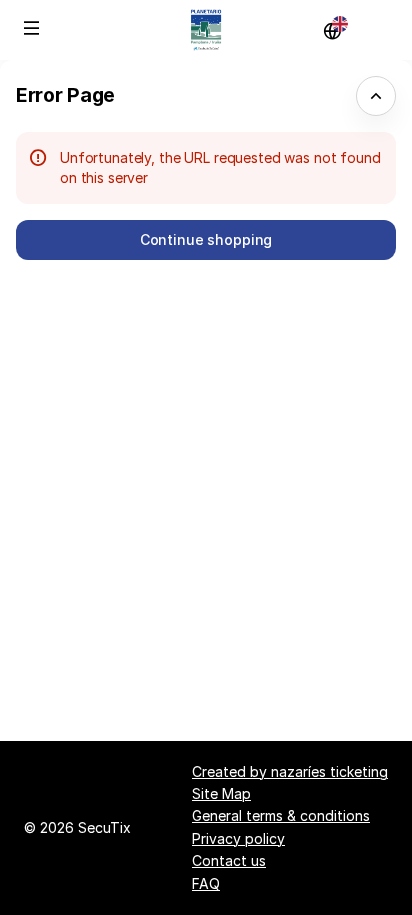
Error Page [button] (65, 95)
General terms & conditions (281, 815)
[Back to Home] (206, 30)
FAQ (206, 883)
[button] (32, 28)
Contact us (229, 860)
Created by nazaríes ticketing (290, 771)
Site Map (221, 793)
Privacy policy (238, 838)
